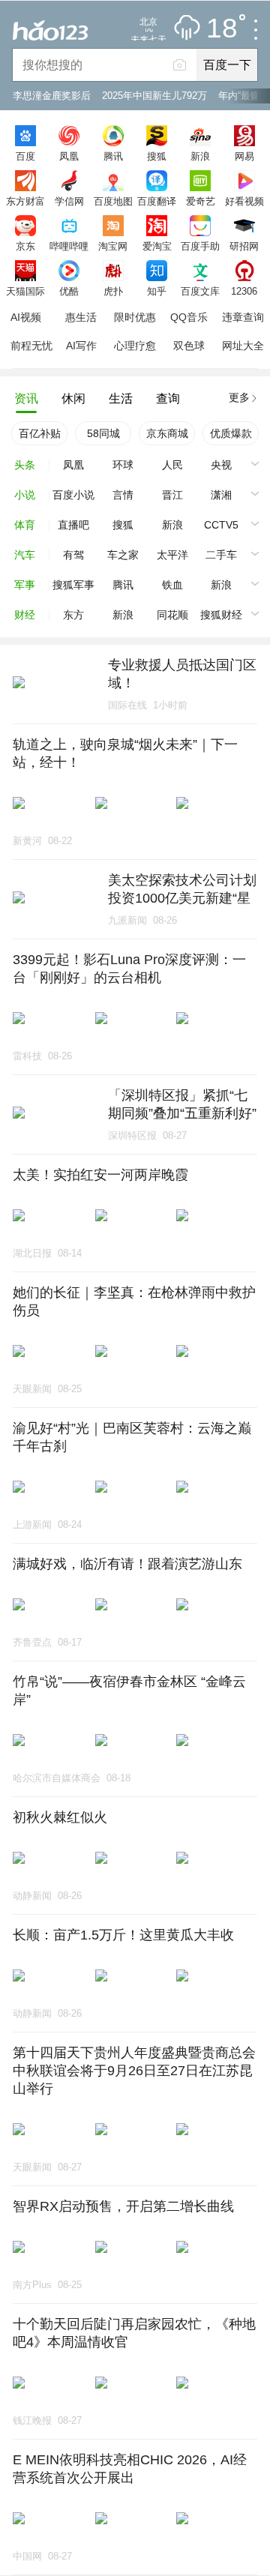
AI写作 (81, 346)
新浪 (200, 156)
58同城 (103, 433)
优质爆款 (231, 433)
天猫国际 (25, 291)
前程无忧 (31, 346)
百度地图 (113, 201)
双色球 (189, 346)
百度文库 (200, 291)
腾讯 (113, 156)
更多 (239, 397)
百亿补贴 (40, 433)
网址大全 (243, 346)
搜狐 (157, 156)
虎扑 (113, 291)
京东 (25, 246)
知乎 (157, 291)
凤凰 (69, 156)
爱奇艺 (201, 201)
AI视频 (26, 317)
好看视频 (244, 201)
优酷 (69, 291)
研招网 (244, 246)
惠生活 (81, 317)
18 (222, 29)
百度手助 (200, 246)
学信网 (69, 201)
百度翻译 (157, 201)
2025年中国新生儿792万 (154, 96)
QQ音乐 (189, 317)
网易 (244, 156)
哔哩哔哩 (69, 246)
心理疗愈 (135, 346)
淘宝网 (113, 246)
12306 (244, 291)
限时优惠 (135, 317)
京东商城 (167, 433)
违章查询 (243, 317)
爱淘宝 (157, 246)
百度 (25, 156)
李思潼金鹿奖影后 (52, 96)
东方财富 (25, 201)
